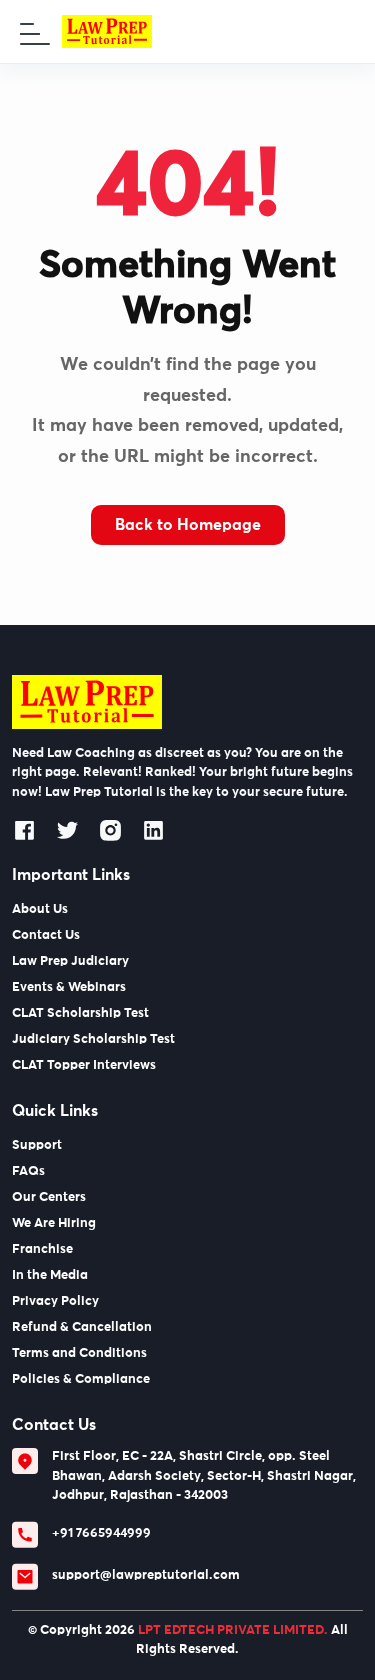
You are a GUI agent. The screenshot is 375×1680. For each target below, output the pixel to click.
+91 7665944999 (101, 1533)
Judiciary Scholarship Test (93, 1039)
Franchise (42, 1249)
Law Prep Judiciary (70, 961)
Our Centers (49, 1197)
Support (37, 1145)
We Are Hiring (54, 1223)
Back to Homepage (188, 525)
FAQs (28, 1171)
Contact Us (46, 935)
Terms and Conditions (79, 1353)
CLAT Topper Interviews (84, 1065)
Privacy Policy (55, 1301)
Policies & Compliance (81, 1379)
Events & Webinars (69, 987)
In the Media (50, 1275)
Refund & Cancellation (82, 1327)
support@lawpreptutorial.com (146, 1575)
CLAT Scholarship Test (80, 1013)
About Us (40, 909)
